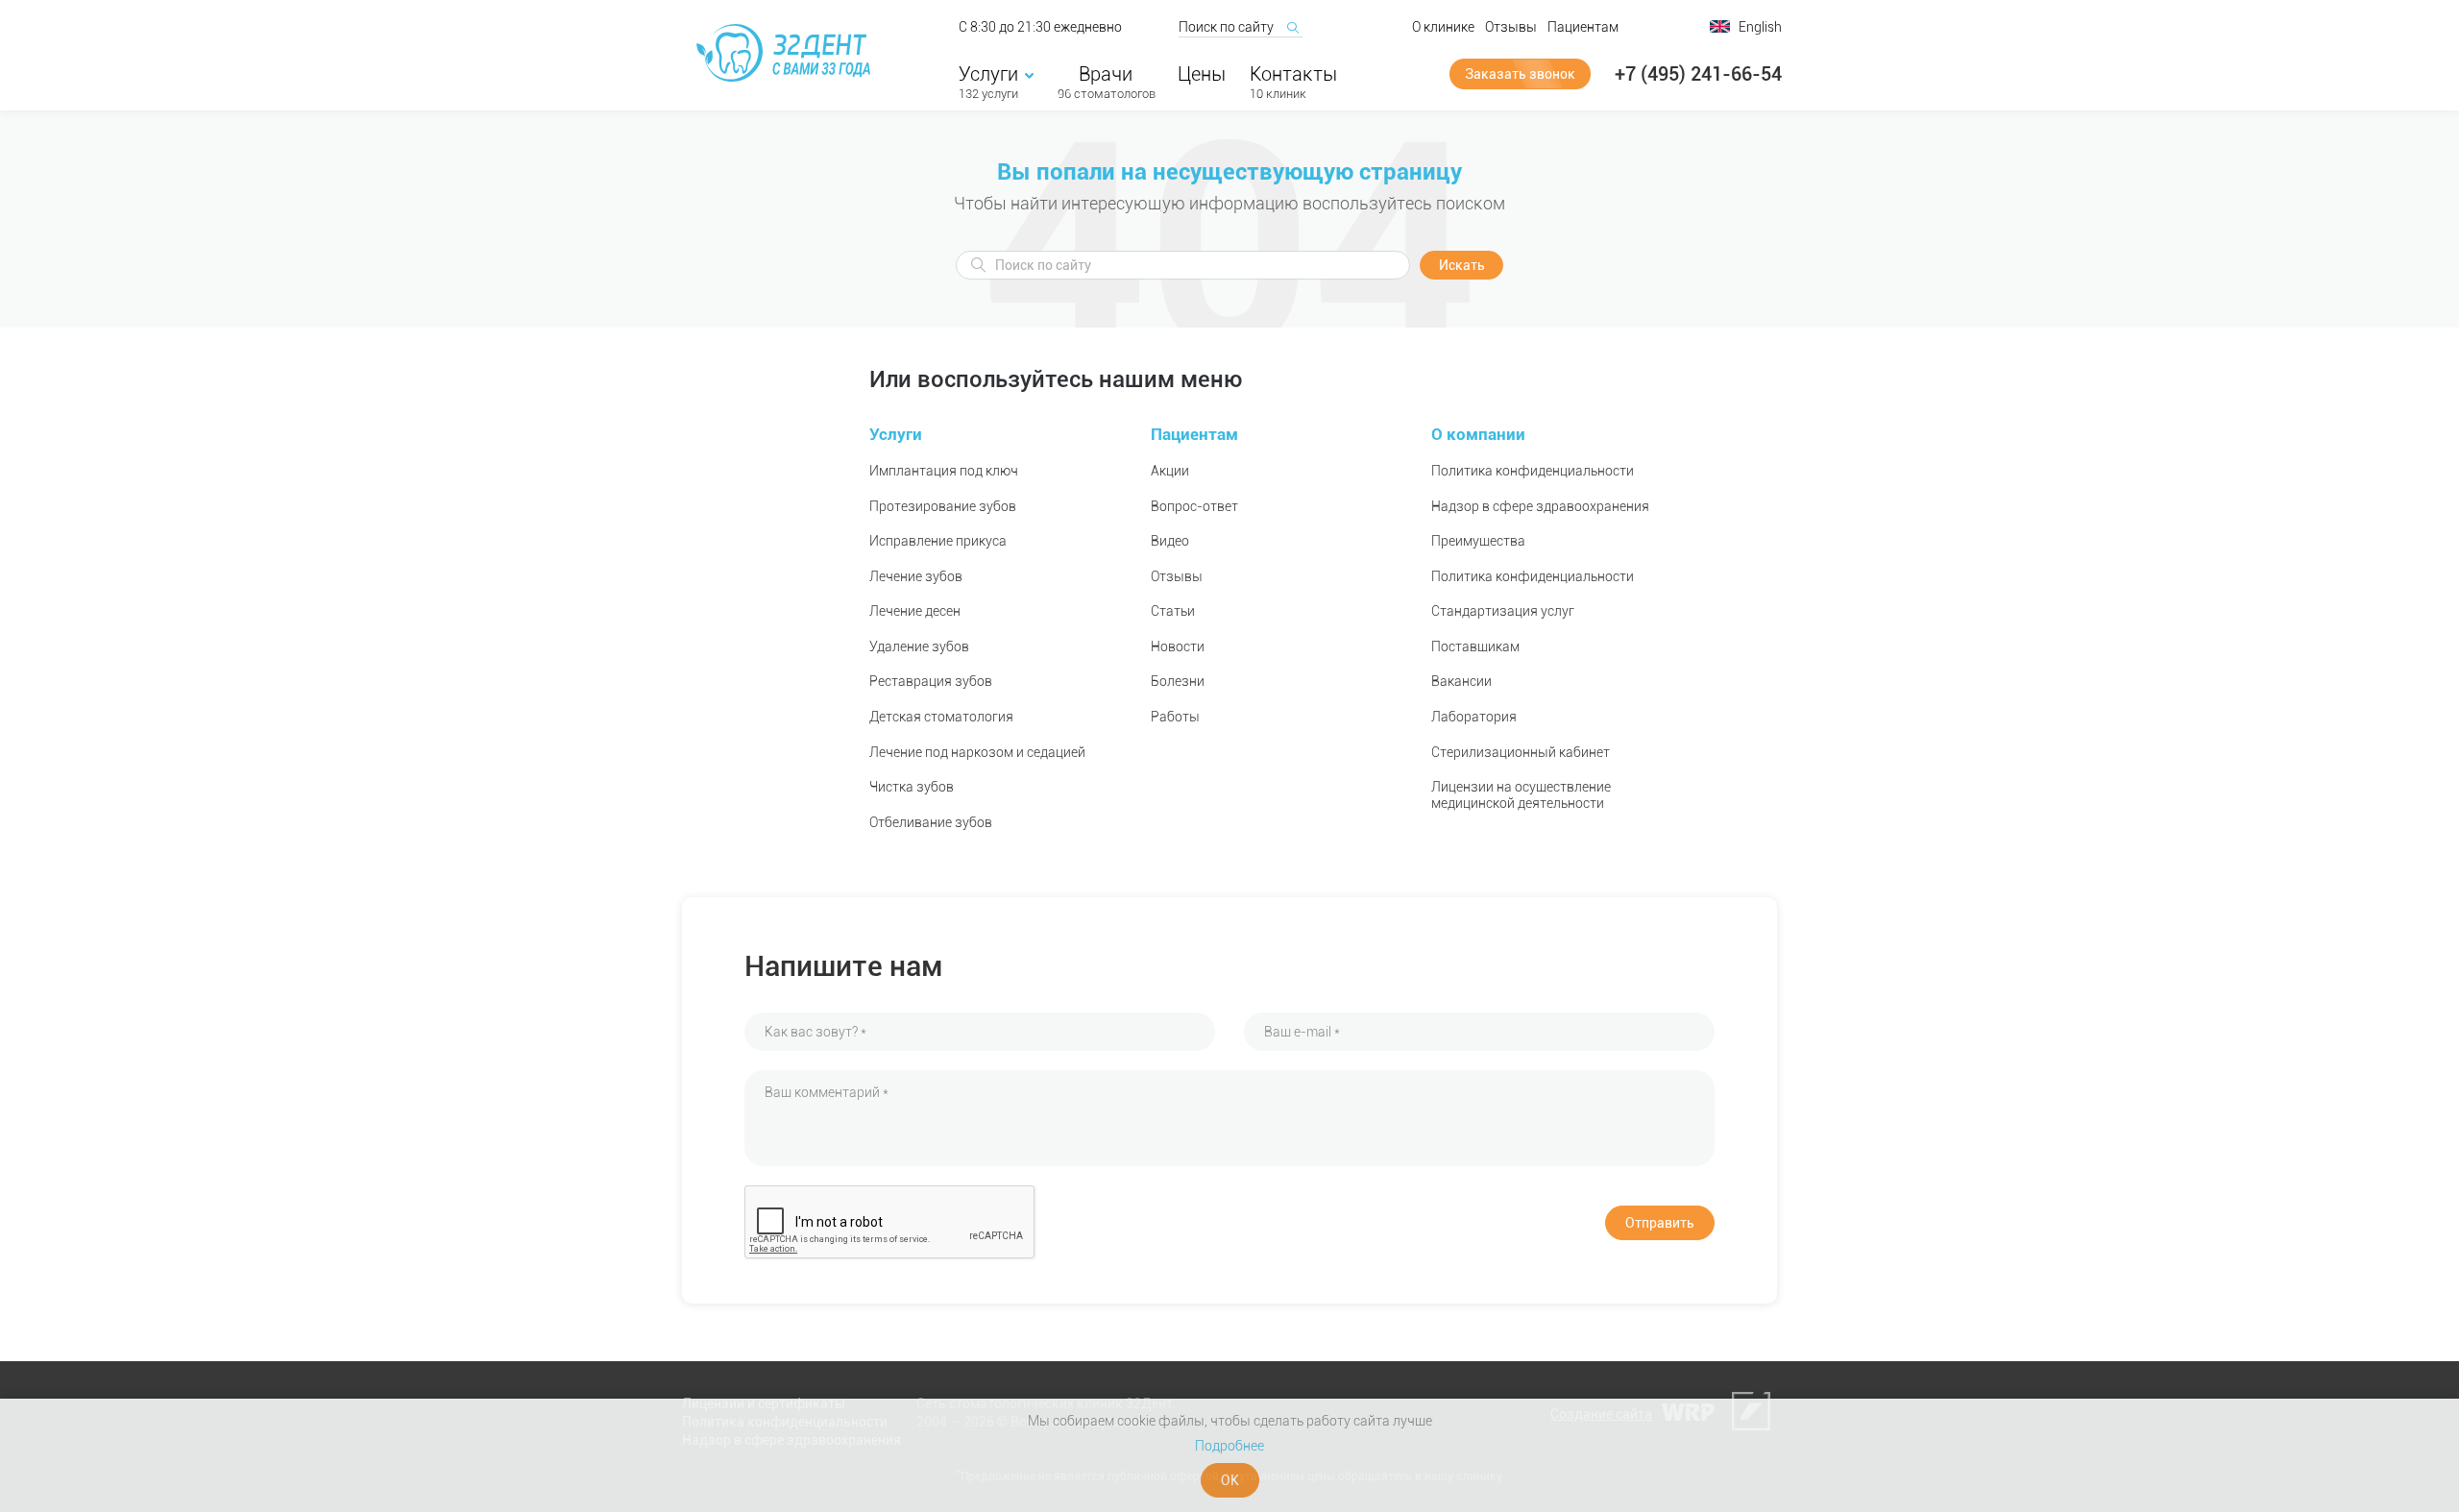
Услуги (988, 74)
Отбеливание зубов (931, 822)
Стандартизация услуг (1503, 611)
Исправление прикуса (938, 541)
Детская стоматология (941, 717)
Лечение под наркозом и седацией (977, 752)
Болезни (1178, 681)
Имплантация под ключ (944, 471)
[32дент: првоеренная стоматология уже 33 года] (787, 53)
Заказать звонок (1520, 74)
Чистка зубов (912, 787)
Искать (1462, 265)
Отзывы (1511, 27)
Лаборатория (1474, 717)
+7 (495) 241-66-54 (1698, 74)
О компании (1478, 434)
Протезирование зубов (943, 506)
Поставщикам (1475, 646)
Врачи (1106, 74)
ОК (1230, 1480)
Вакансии (1461, 681)
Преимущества (1478, 541)
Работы (1175, 717)
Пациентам (1583, 27)
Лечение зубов (916, 576)
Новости (1178, 646)
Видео (1170, 541)
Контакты (1293, 74)
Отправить (1660, 1223)
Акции (1170, 471)
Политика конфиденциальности (1533, 471)
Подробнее (1229, 1446)
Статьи (1173, 611)
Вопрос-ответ (1194, 506)
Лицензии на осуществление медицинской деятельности (1521, 795)
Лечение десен (915, 611)
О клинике (1443, 27)
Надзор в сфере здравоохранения (1540, 506)
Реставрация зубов (931, 681)
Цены (1202, 74)
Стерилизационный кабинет (1521, 752)
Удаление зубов (919, 646)
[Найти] (1292, 27)
